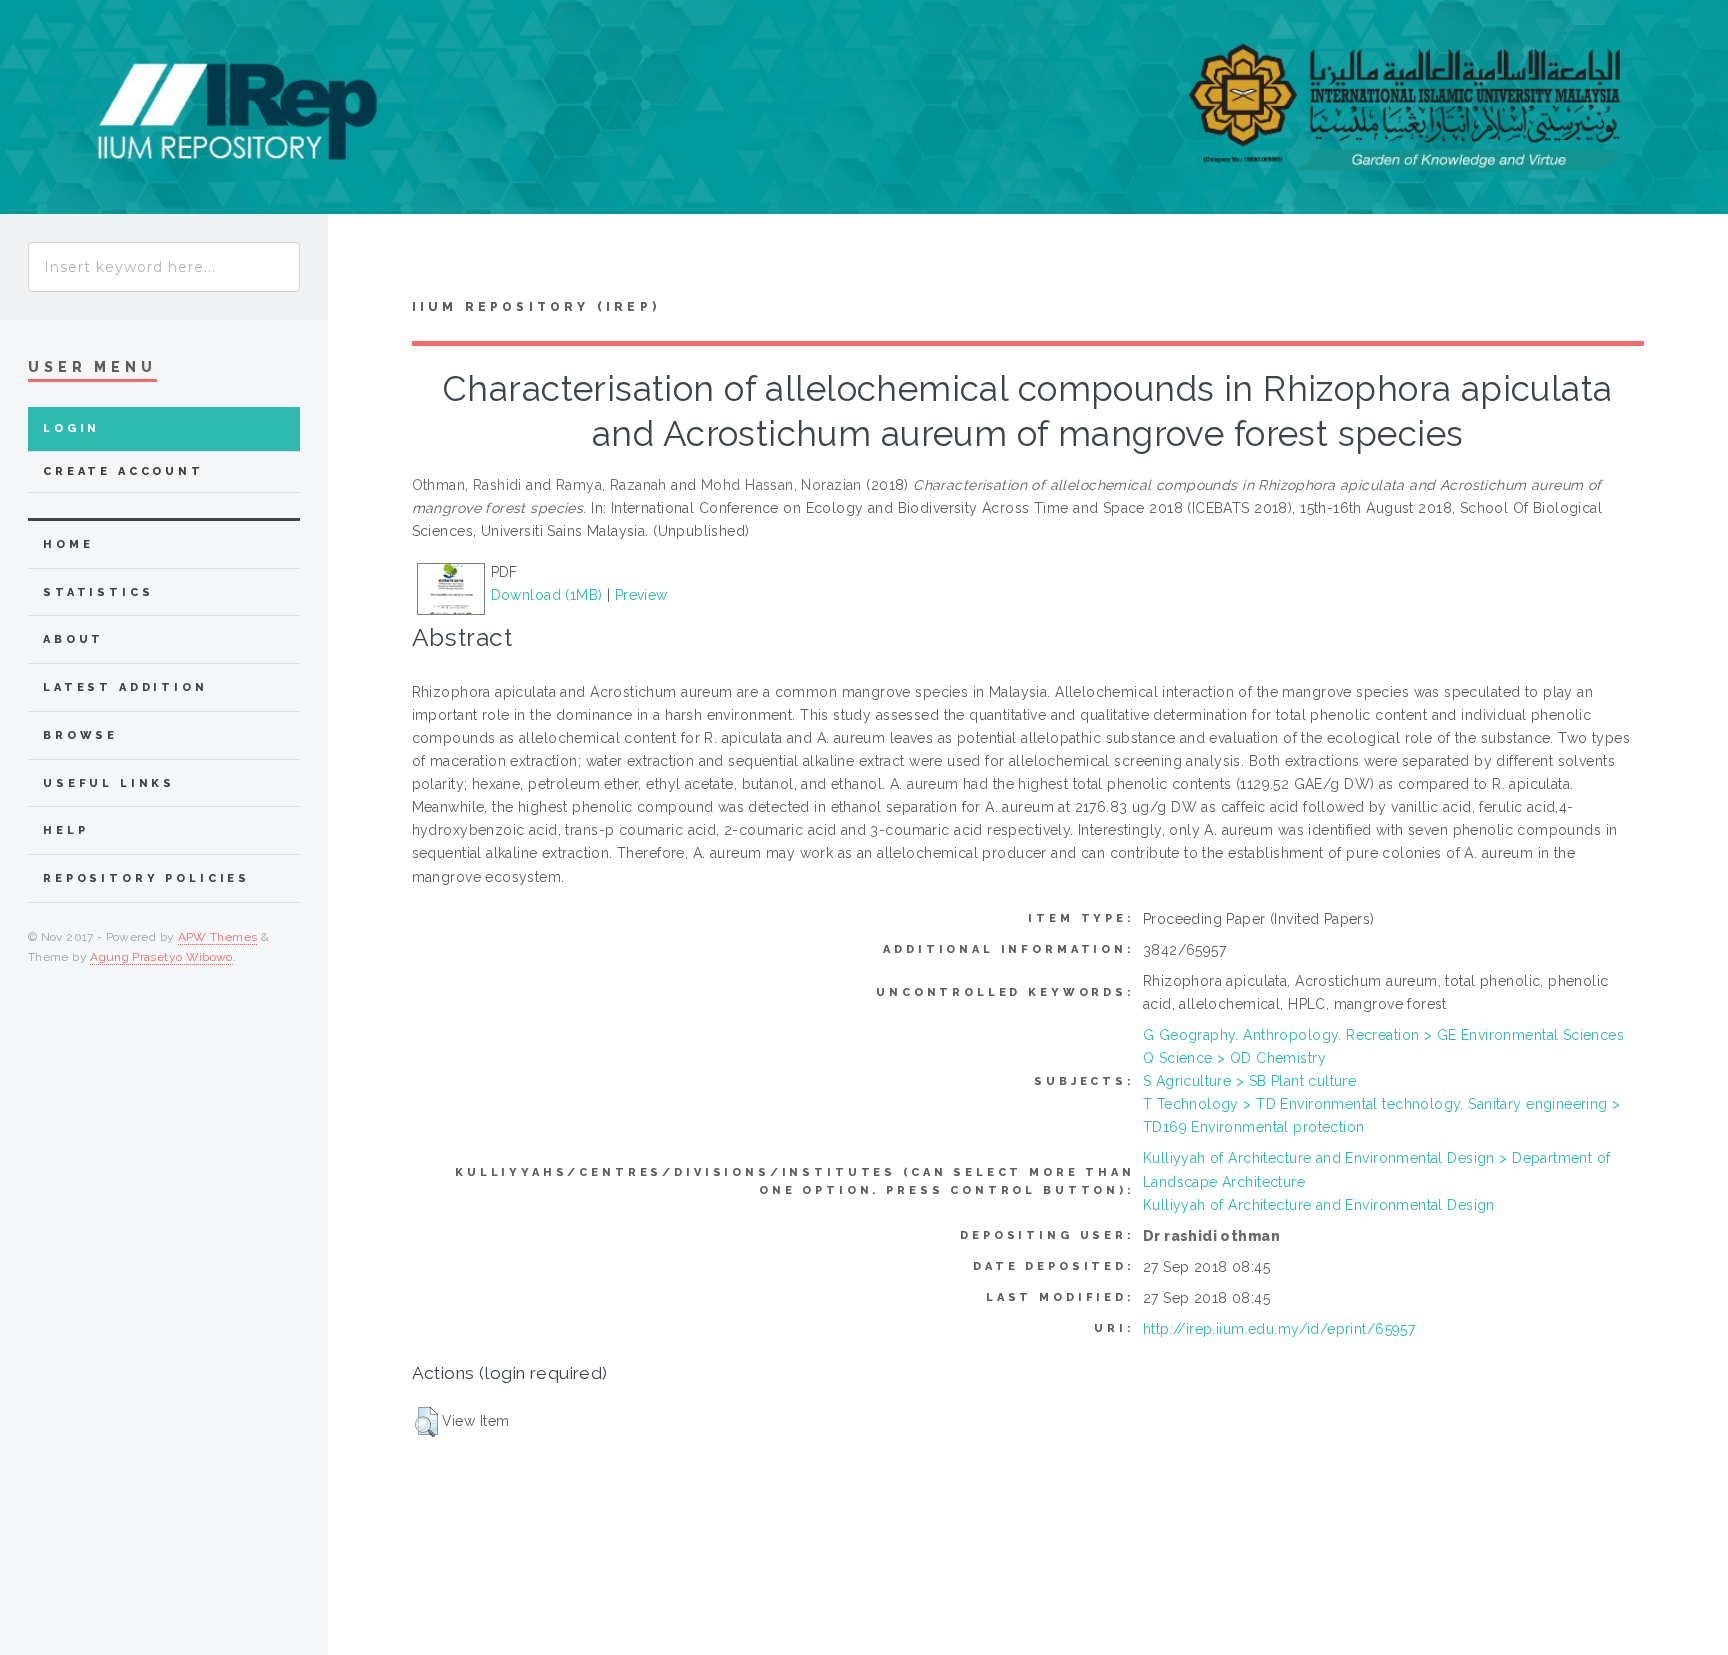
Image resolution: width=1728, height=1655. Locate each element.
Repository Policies (146, 878)
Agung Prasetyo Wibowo (161, 957)
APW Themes (218, 937)
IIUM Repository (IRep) (536, 307)
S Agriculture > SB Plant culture (1249, 1081)
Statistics (98, 592)
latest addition (125, 687)
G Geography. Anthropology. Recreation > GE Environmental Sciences (1383, 1035)
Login (71, 428)
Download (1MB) (547, 595)
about (73, 639)
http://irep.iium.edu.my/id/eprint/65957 (1279, 1329)
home (68, 544)
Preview (641, 595)
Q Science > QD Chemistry (1234, 1058)
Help (65, 830)
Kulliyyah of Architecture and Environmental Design (1319, 1205)
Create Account (123, 471)
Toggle (366, 261)
